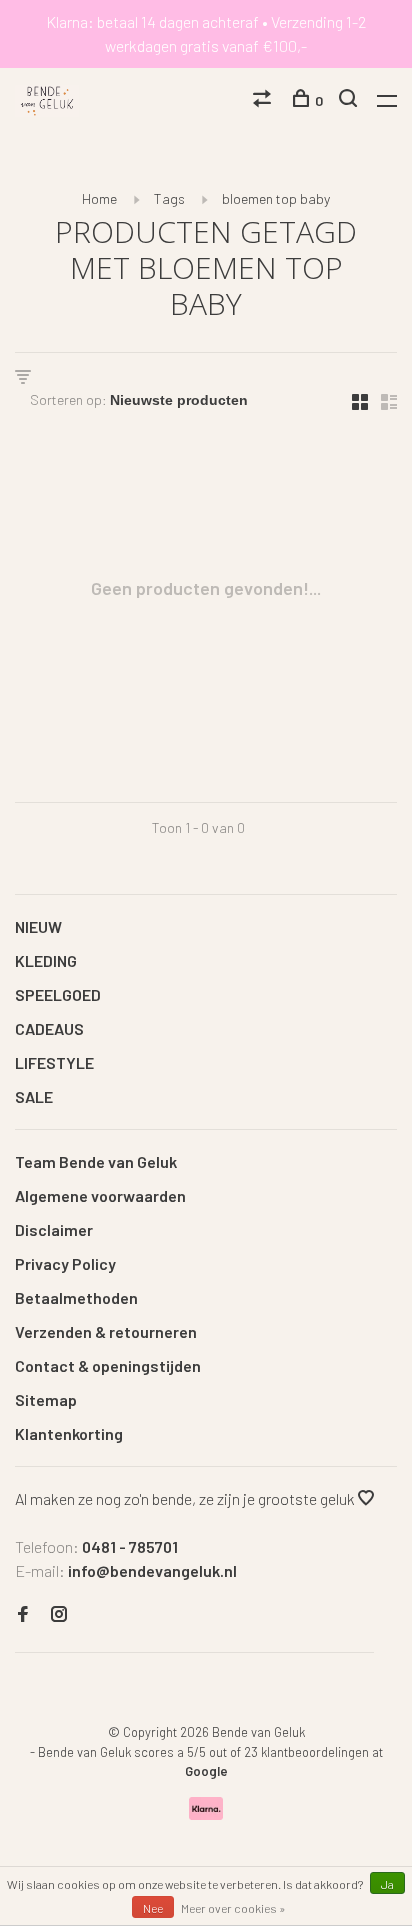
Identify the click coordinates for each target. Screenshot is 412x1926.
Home (99, 198)
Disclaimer (54, 1229)
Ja (387, 1884)
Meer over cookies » (233, 1908)
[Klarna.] (206, 1813)
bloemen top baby (276, 198)
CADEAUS (49, 1028)
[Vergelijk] (264, 100)
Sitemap (46, 1399)
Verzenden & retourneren (106, 1331)
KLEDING (46, 960)
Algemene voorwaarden (100, 1195)
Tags (169, 198)
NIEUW (38, 926)
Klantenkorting (69, 1433)
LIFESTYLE (54, 1062)
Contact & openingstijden (108, 1365)
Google (206, 1771)
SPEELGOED (58, 994)
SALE (34, 1096)
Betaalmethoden (76, 1297)
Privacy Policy (65, 1263)
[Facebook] (23, 1614)
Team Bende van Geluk (96, 1161)
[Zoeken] (350, 100)
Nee (153, 1908)
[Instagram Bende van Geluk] (59, 1614)
